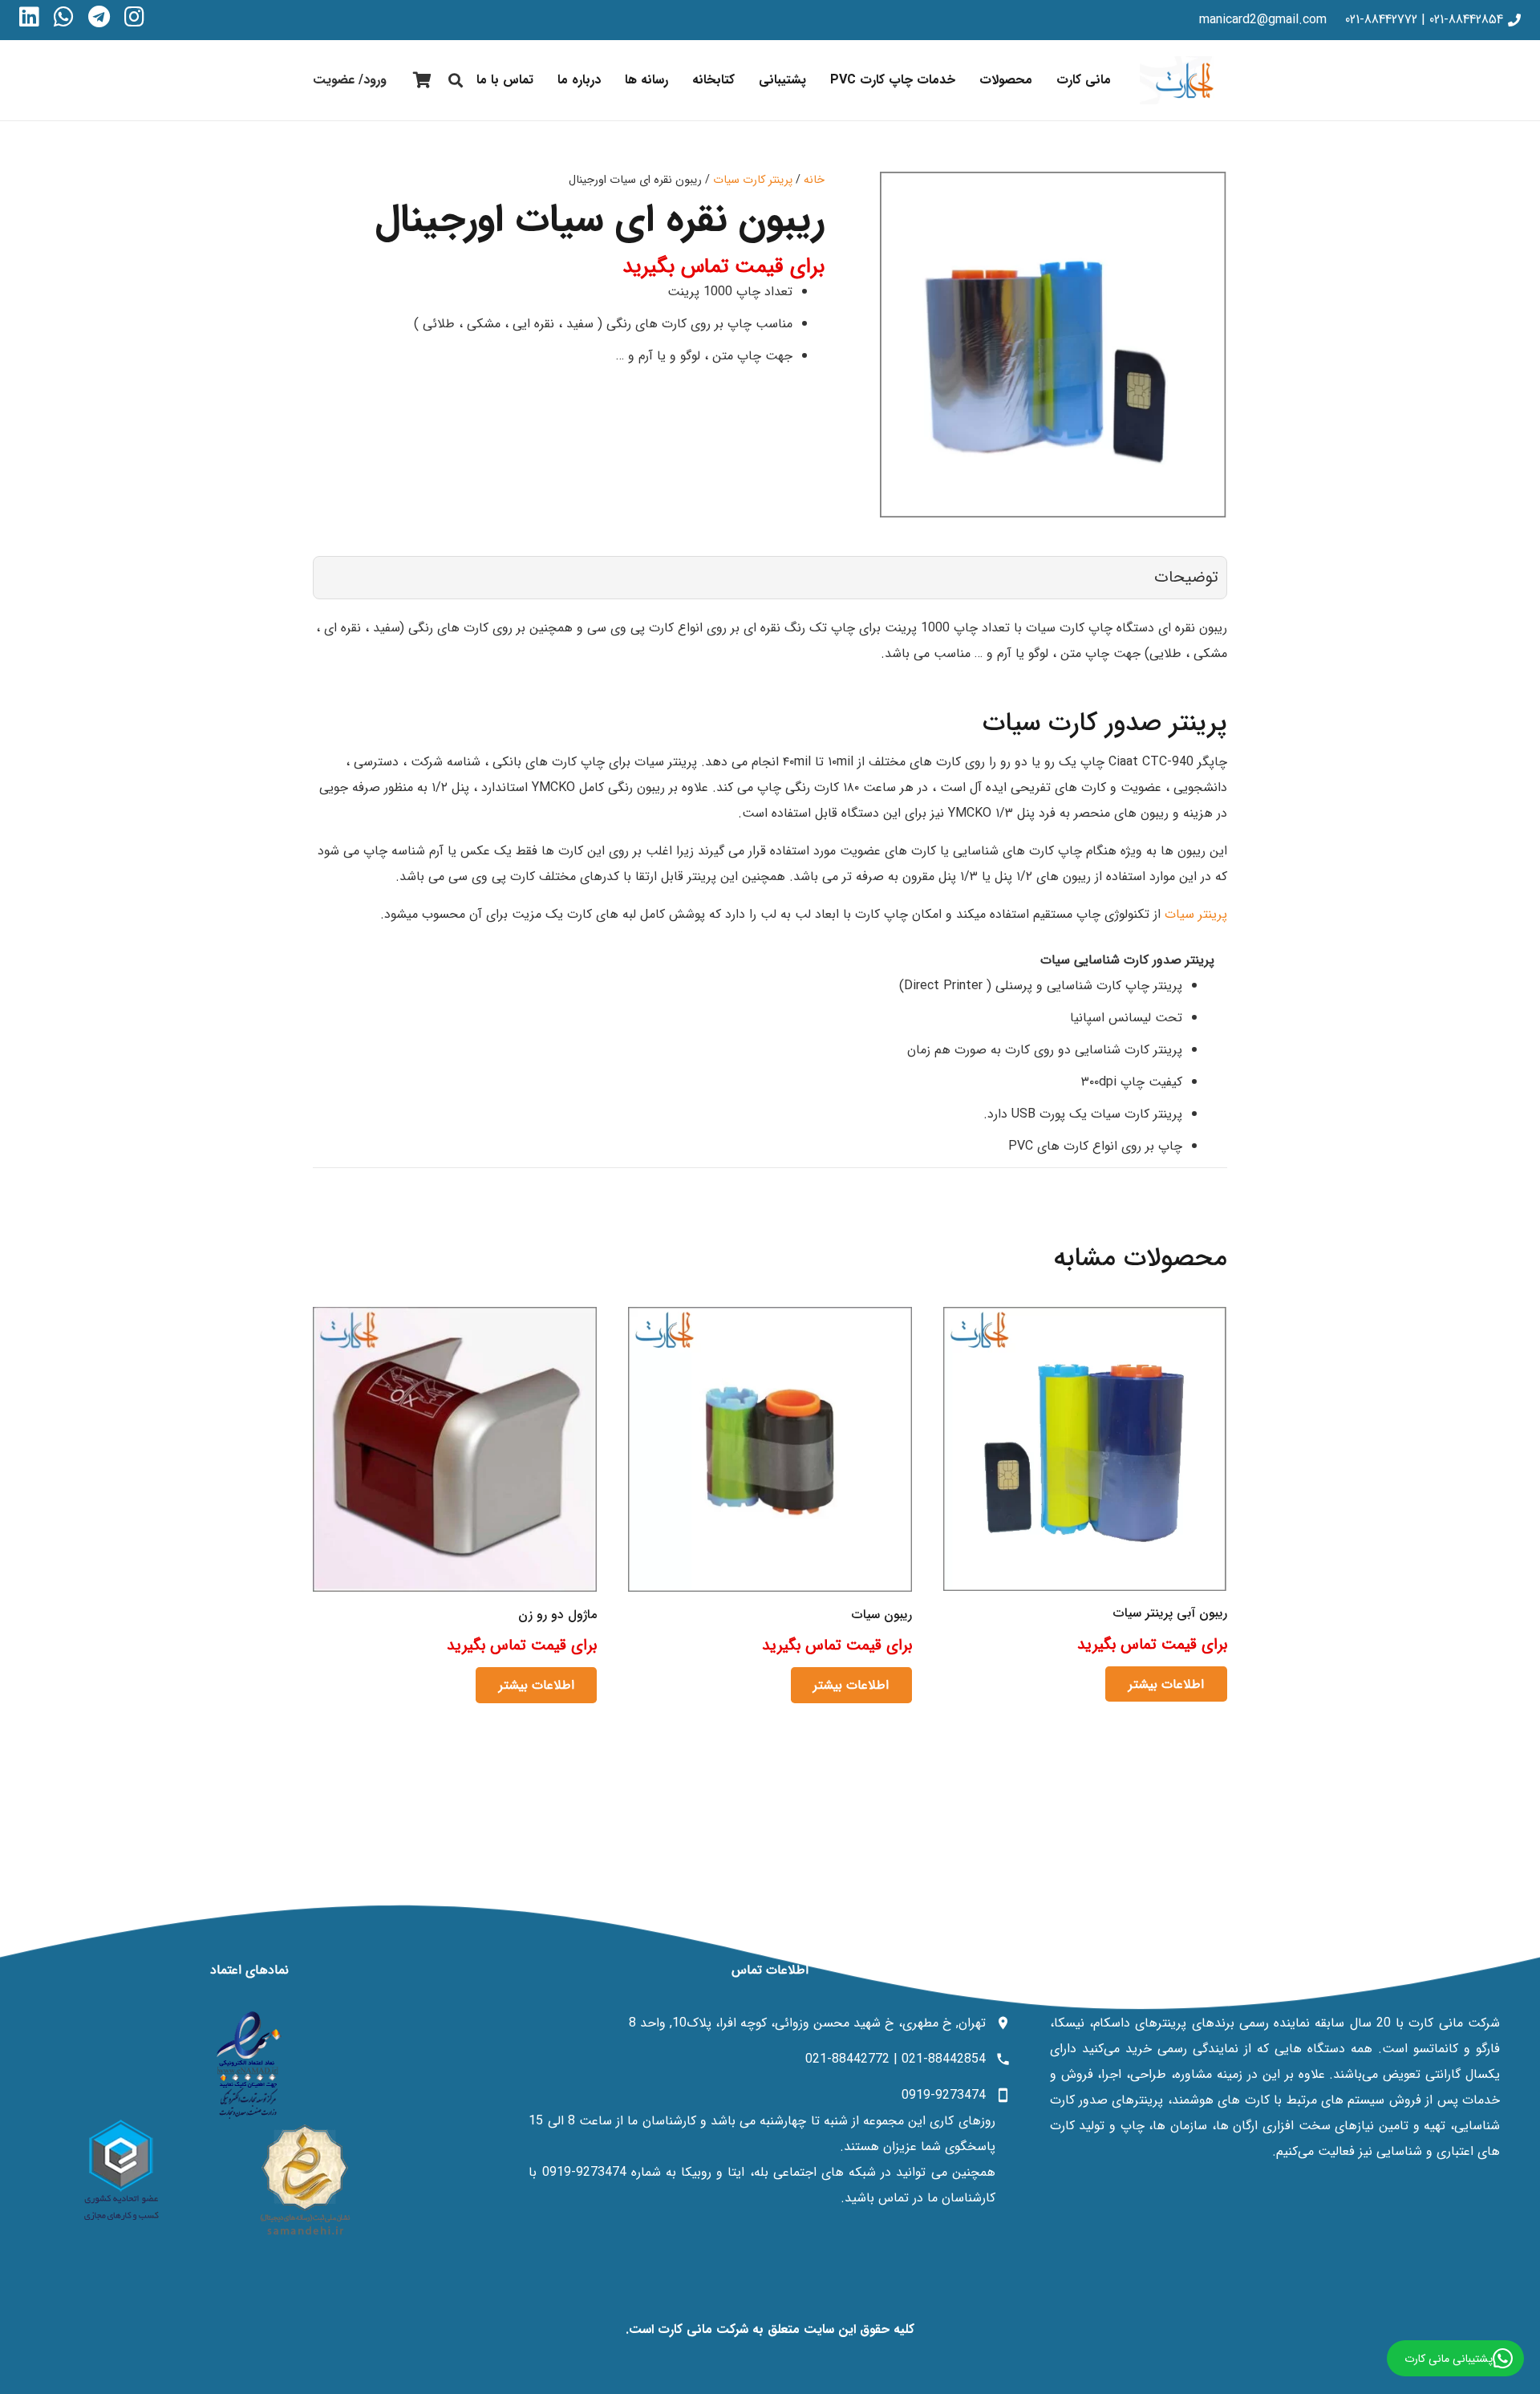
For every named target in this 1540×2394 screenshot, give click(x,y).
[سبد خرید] (422, 80)
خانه (814, 180)
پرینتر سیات (1196, 914)
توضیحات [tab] (1186, 577)
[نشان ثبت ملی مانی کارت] (305, 2180)
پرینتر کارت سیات (753, 180)
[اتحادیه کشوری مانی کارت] (121, 2170)
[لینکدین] (29, 17)
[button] (969, 80)
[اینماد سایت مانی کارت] (249, 2065)
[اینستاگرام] (134, 17)
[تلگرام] (99, 17)
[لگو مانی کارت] (1183, 80)
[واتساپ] (64, 17)
